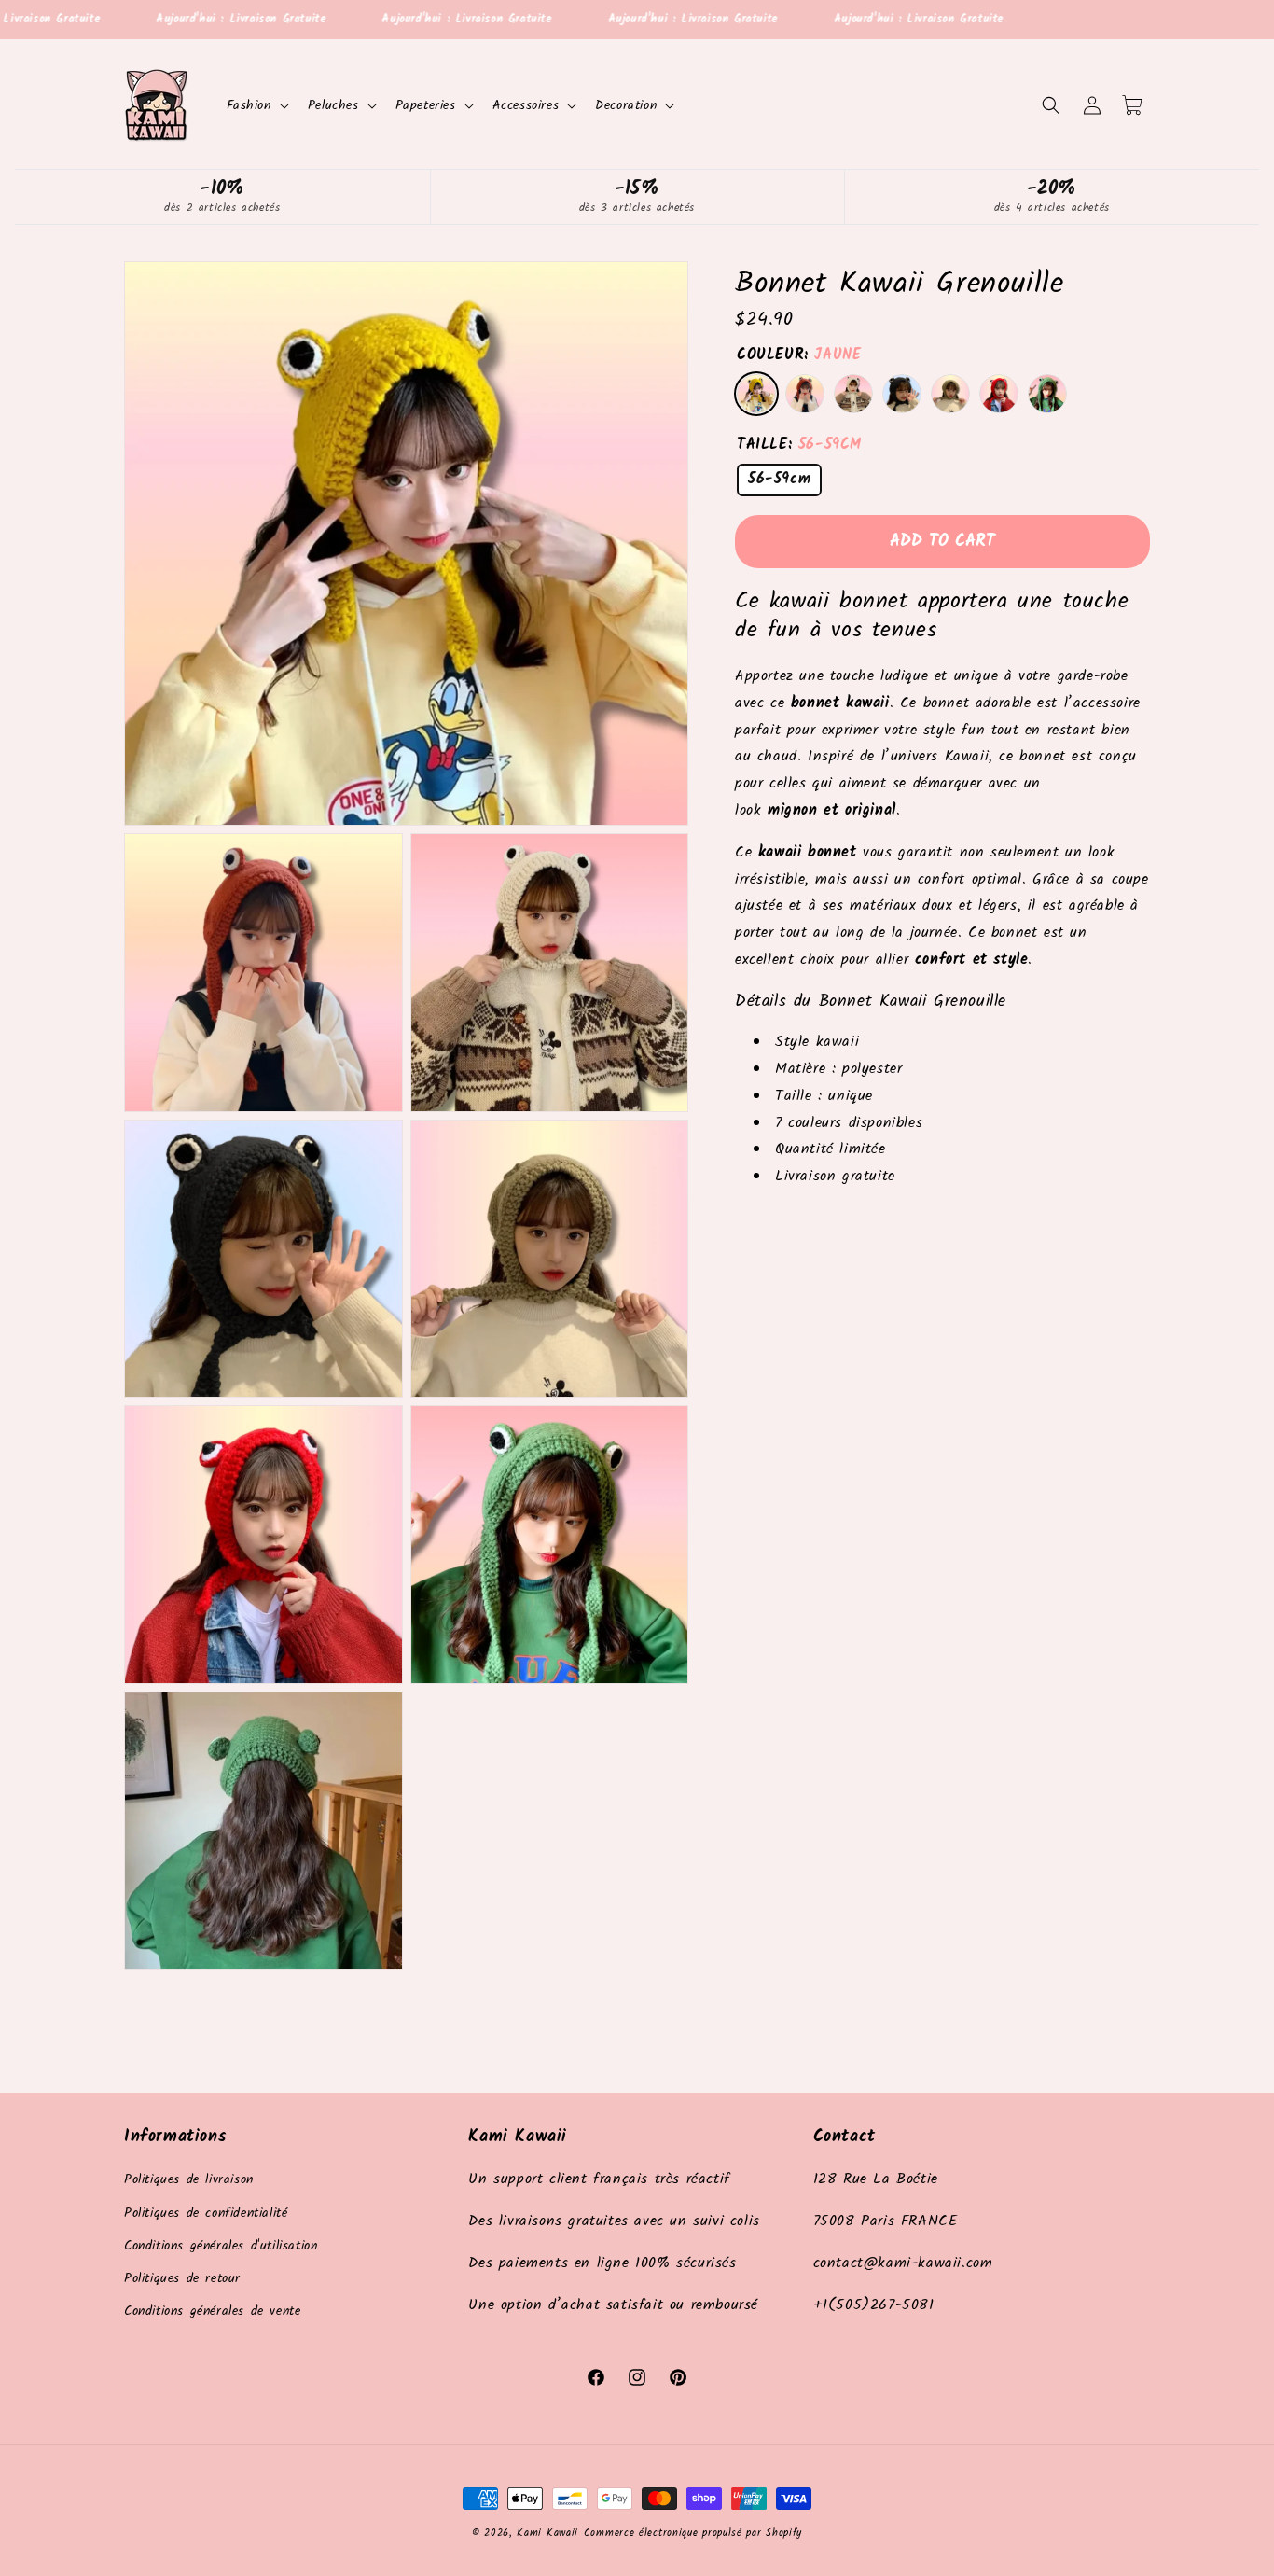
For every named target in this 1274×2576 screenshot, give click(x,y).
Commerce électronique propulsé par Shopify (693, 2533)
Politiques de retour (182, 2278)
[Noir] (902, 394)
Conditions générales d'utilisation (221, 2246)
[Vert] (1047, 394)
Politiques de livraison (189, 2180)
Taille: (799, 445)
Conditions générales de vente (212, 2311)
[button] (256, 105)
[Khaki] (950, 394)
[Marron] (805, 394)
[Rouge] (999, 394)
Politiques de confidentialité (206, 2213)
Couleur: (799, 356)
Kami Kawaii (547, 2533)
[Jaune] (756, 394)
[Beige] (853, 394)
